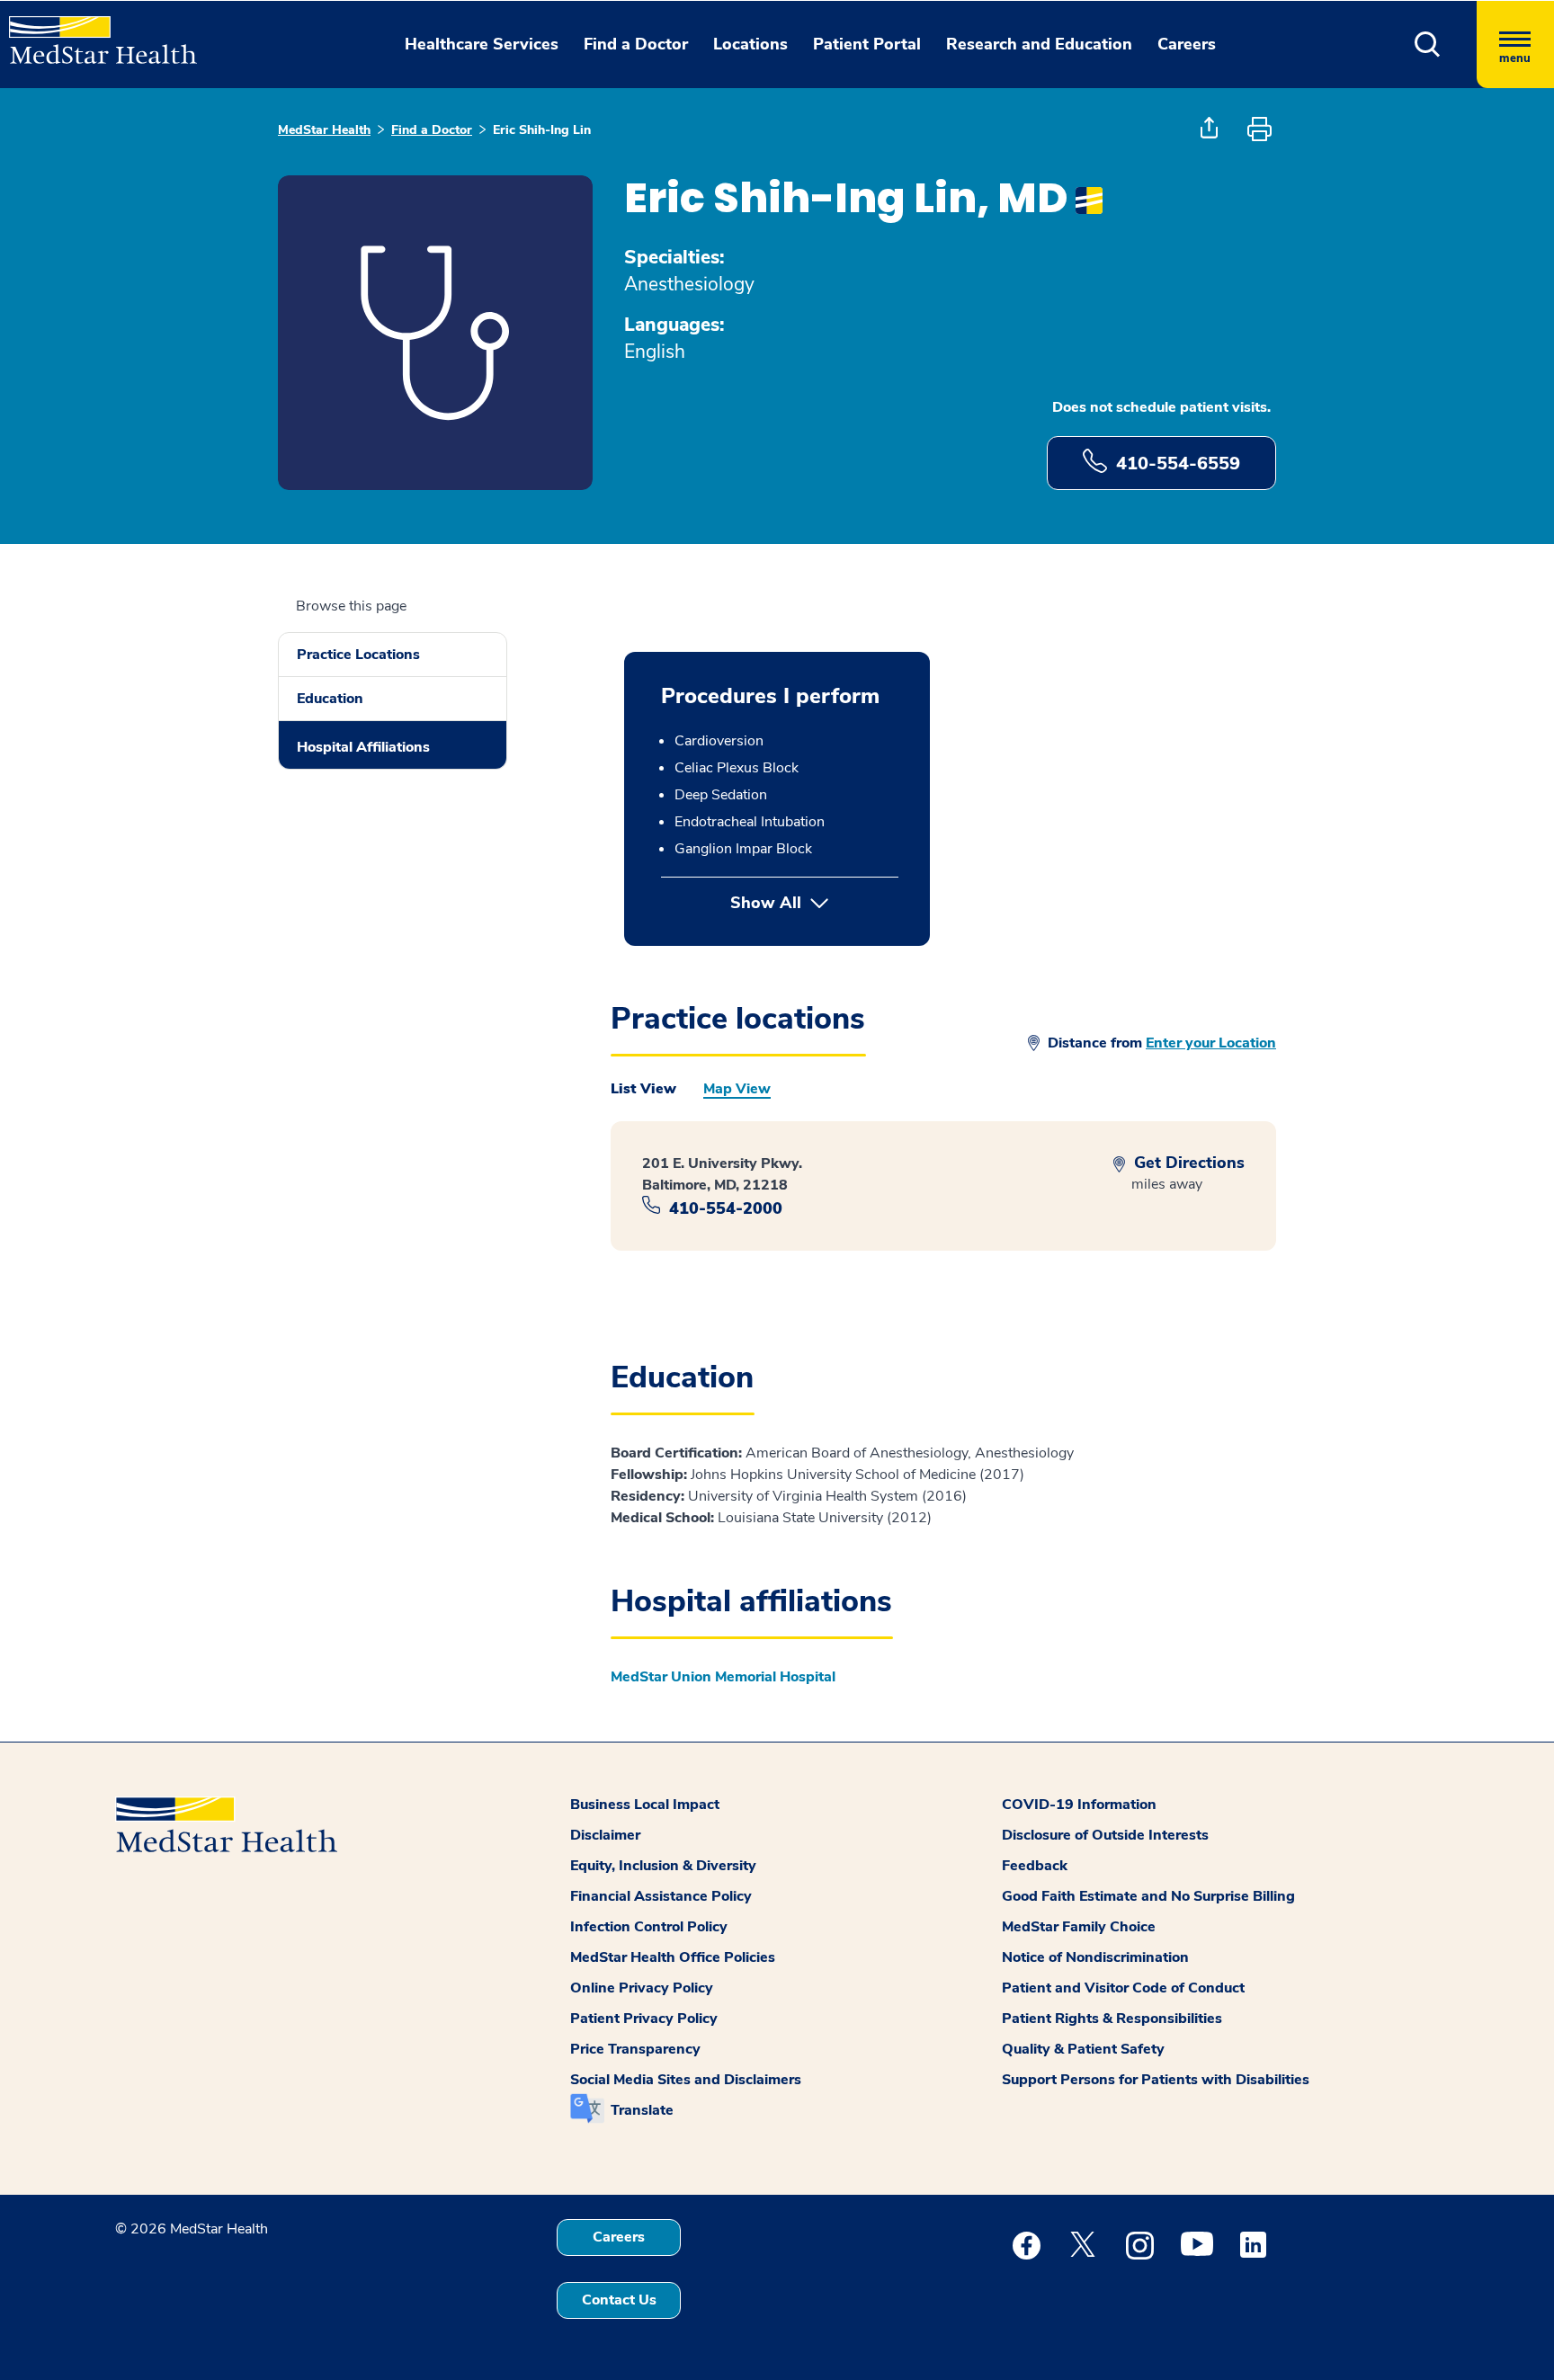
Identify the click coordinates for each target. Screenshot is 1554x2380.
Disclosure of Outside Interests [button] (1105, 1835)
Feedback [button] (1035, 1866)
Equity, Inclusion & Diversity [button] (663, 1866)
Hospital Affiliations (363, 747)
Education (330, 699)
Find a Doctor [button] (636, 44)
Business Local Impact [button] (645, 1805)
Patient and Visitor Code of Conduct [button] (1123, 1988)
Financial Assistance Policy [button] (661, 1896)
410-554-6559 (1178, 464)
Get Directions (1187, 1163)
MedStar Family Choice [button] (1079, 1927)
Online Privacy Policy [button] (642, 1988)
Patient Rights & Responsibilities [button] (1112, 2019)
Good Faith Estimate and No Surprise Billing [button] (1148, 1896)
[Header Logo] (94, 32)
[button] (1428, 45)
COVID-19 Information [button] (1079, 1805)
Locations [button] (750, 44)
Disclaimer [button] (605, 1835)
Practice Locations (358, 655)
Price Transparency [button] (635, 2049)
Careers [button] (1187, 44)
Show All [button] (814, 903)
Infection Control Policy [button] (649, 1927)
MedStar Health (324, 130)
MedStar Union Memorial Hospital (723, 1677)
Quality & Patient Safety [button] (1083, 2049)
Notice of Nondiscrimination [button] (1095, 1957)
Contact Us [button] (619, 2300)
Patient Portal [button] (867, 44)
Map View (737, 1089)
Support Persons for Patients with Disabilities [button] (1156, 2080)
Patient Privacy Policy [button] (644, 2019)
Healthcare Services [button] (482, 44)
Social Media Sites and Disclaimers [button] (686, 2080)
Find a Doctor (432, 130)
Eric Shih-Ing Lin (542, 130)
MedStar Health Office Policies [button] (673, 1957)
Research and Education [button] (1039, 44)
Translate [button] (642, 2110)
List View (643, 1089)
